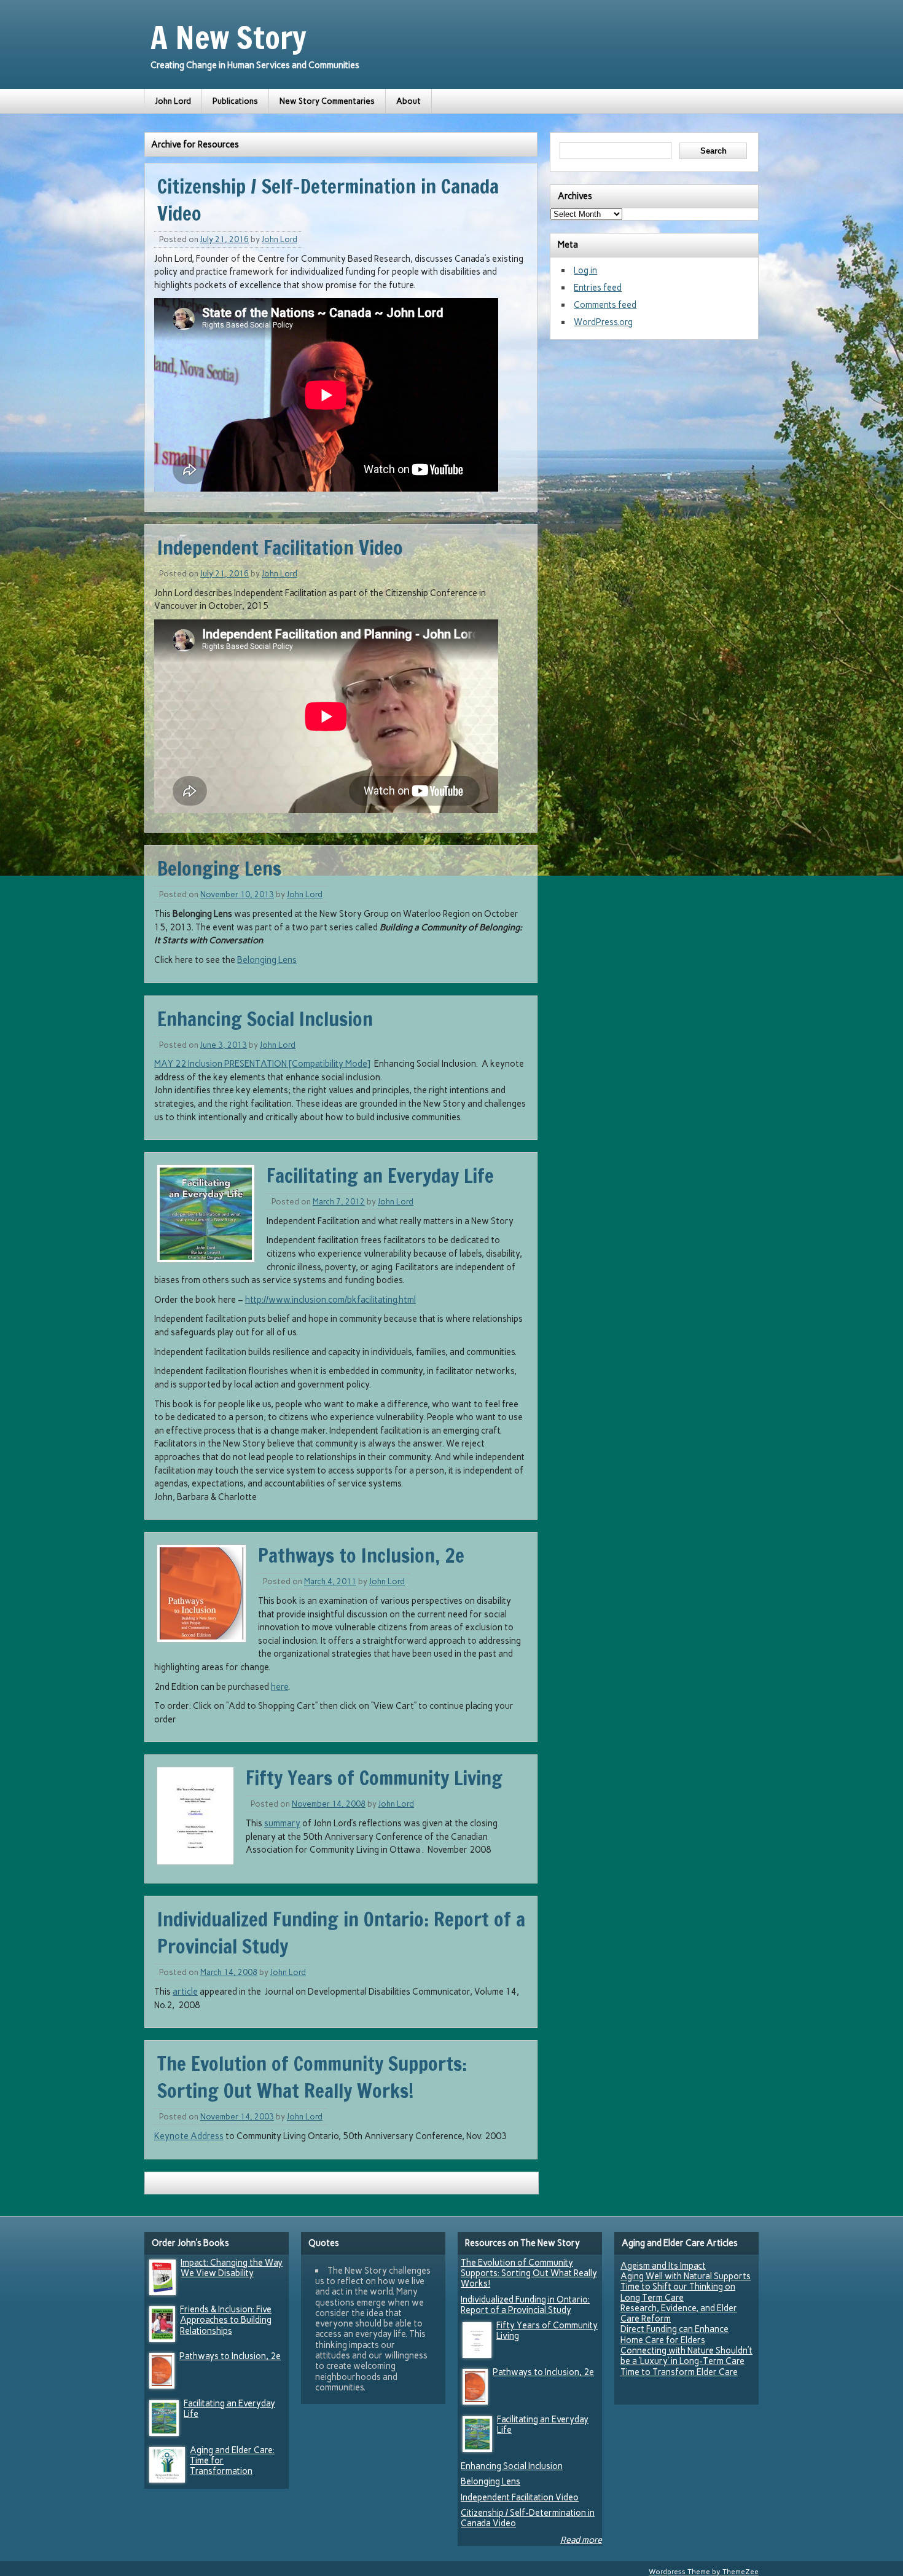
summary (282, 1823)
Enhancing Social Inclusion (265, 1019)
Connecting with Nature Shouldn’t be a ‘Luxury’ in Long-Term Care (686, 2356)
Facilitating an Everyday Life (380, 1176)
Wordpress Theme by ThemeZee (704, 2572)
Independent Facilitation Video (280, 548)
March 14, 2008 (229, 1972)
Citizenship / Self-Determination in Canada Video (528, 2518)
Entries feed (598, 288)
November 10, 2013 (237, 894)
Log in (585, 270)
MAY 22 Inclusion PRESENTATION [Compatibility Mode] (262, 1064)
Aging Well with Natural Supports (686, 2276)
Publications (235, 101)
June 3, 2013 (224, 1045)
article (185, 1992)
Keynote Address (189, 2136)
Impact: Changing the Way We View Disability (232, 2268)
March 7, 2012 (339, 1202)
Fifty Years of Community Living (374, 1778)
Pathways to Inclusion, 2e (361, 1555)
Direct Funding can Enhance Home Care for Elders (674, 2334)
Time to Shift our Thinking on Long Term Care (678, 2292)
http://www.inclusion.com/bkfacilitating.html (330, 1300)
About (408, 101)
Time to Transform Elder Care (679, 2372)
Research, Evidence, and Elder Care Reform (679, 2313)
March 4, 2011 (330, 1581)
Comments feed (605, 305)
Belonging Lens (219, 868)
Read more (581, 2540)
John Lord (173, 101)
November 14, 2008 (329, 1804)
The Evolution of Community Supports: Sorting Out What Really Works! (312, 2077)
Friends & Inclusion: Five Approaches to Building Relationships (226, 2320)
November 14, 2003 (237, 2117)
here (279, 1687)
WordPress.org (603, 322)
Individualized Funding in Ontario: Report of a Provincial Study (525, 2305)
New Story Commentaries (327, 101)
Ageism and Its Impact (663, 2266)
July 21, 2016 (225, 239)
